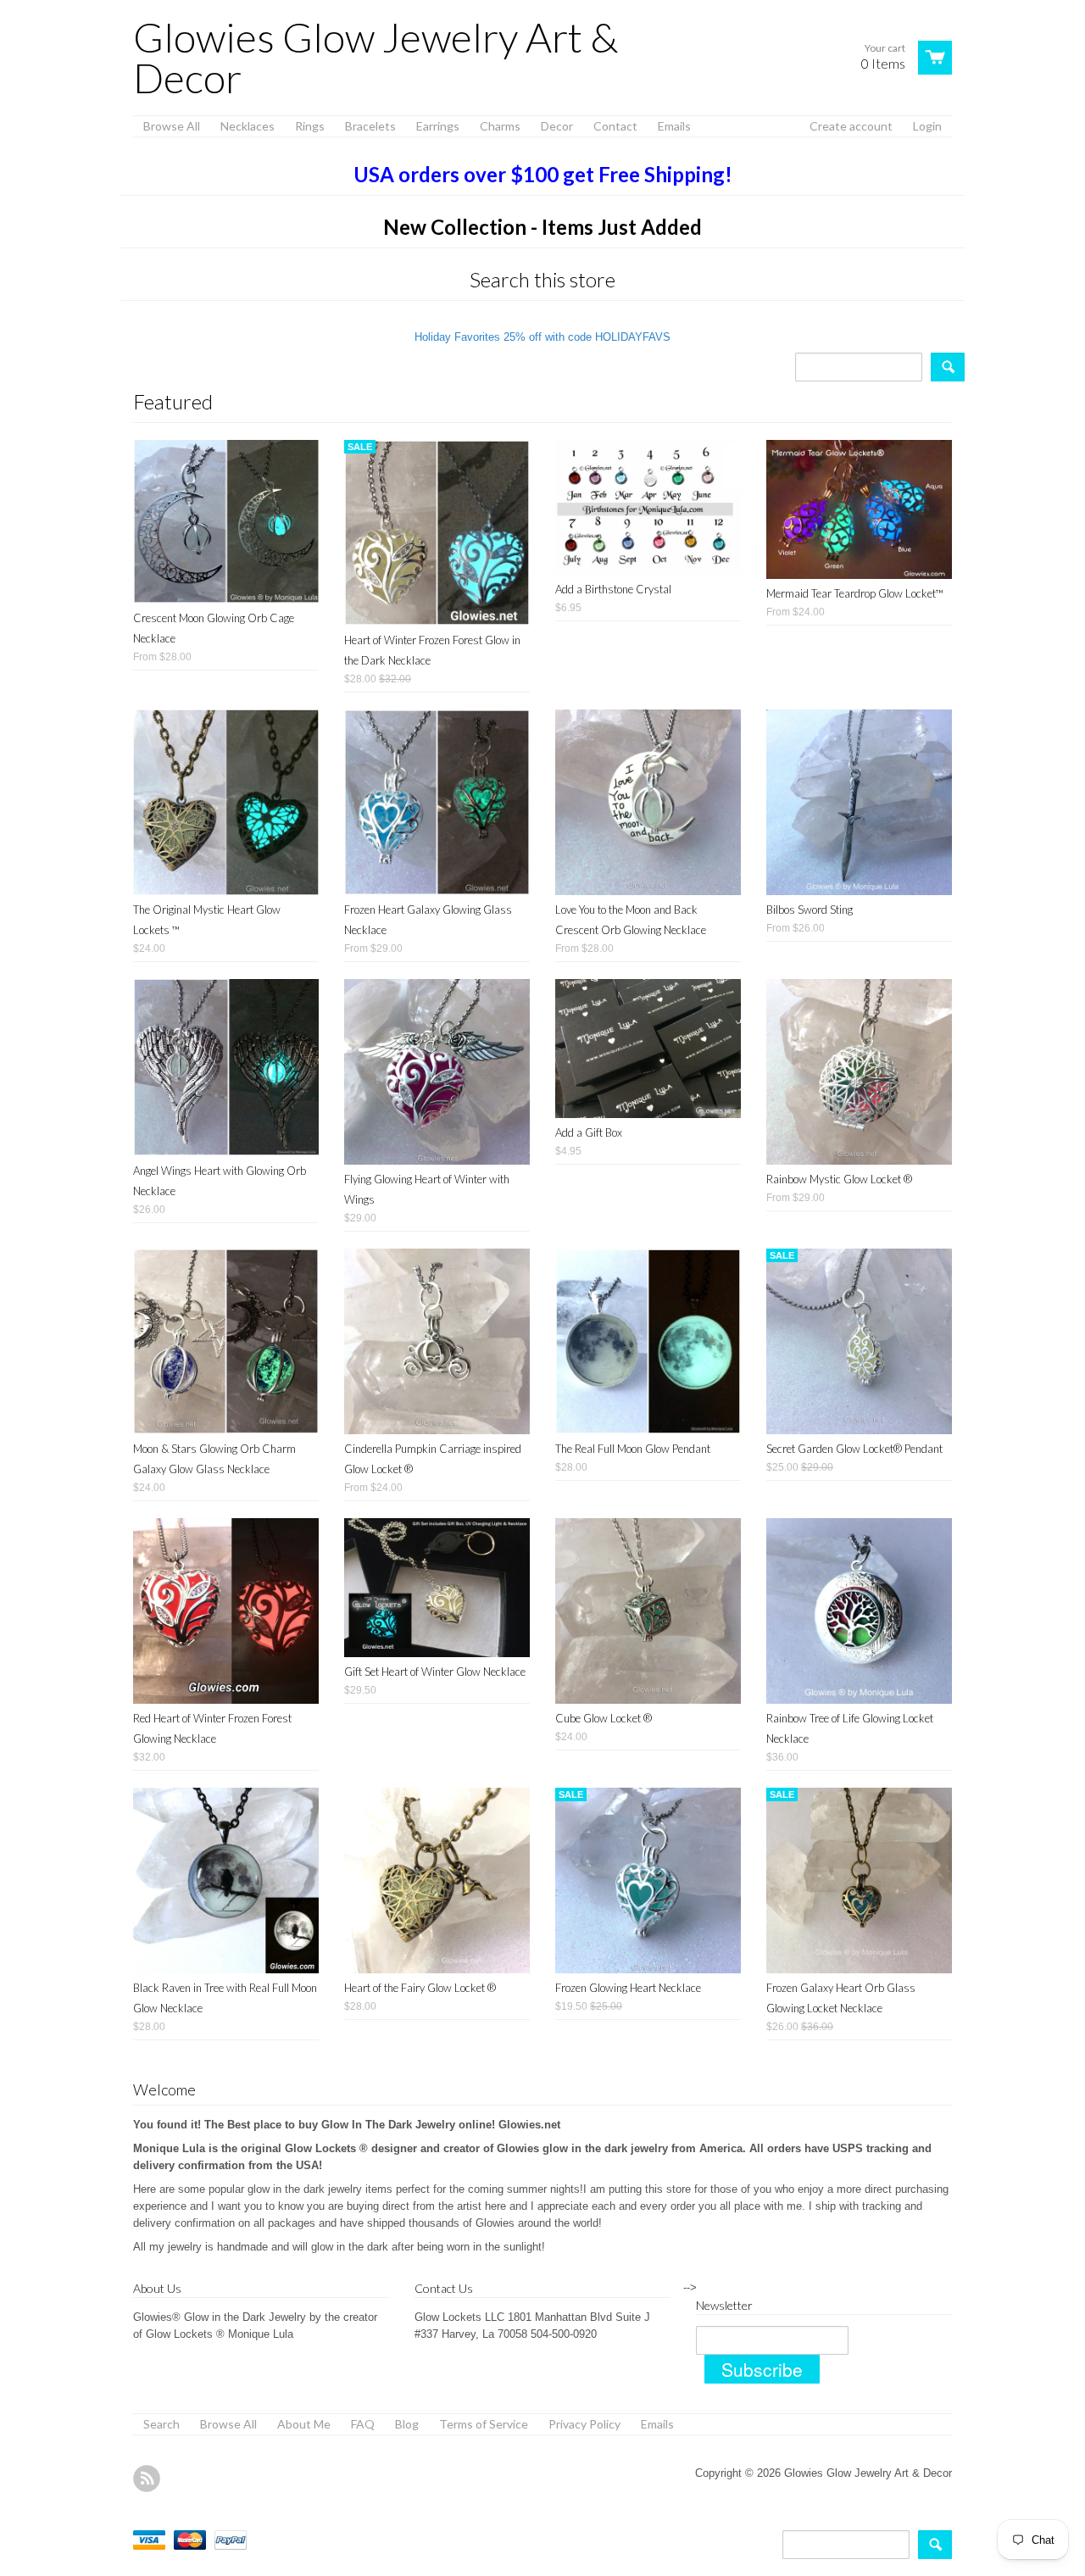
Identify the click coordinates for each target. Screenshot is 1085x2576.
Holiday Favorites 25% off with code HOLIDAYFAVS (542, 337)
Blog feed (147, 2479)
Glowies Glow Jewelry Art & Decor (376, 58)
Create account (851, 126)
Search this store (542, 279)
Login (927, 126)
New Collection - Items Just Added (542, 227)
